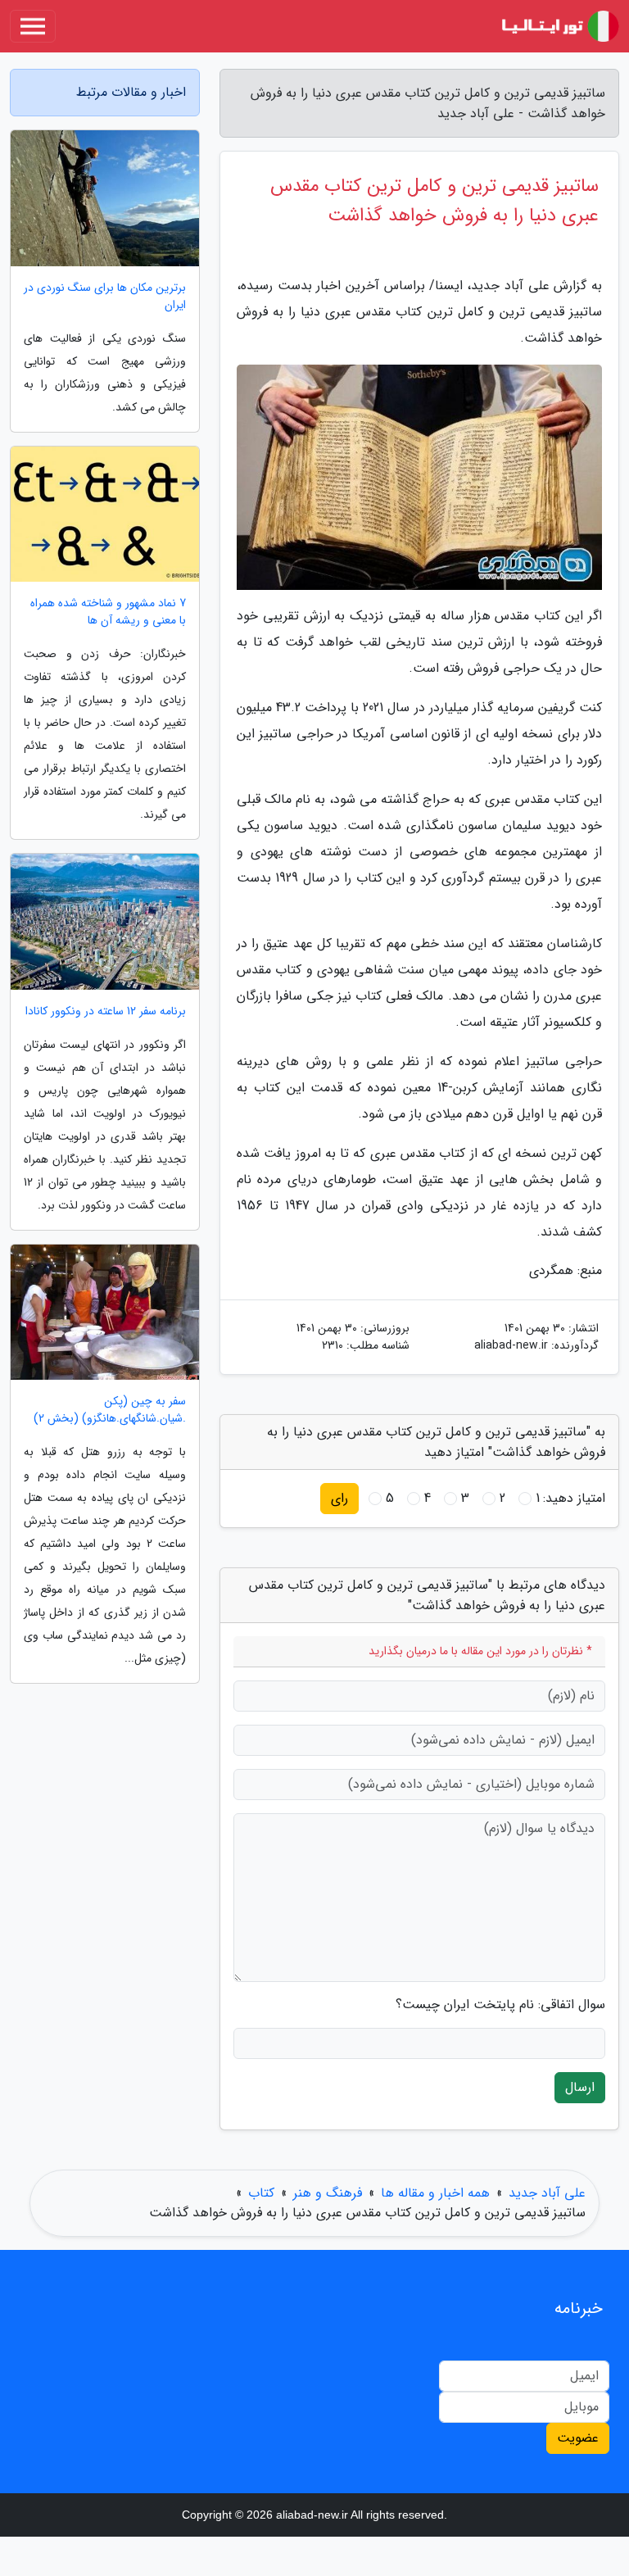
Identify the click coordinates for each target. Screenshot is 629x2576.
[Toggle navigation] (33, 26)
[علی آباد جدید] (559, 26)
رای (339, 1498)
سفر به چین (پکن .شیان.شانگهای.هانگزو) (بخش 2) (110, 1410)
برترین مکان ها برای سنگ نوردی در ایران (105, 297)
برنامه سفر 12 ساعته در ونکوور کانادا (106, 1011)
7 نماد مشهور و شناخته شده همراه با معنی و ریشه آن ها (108, 612)
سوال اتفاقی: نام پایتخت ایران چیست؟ (500, 2005)
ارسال (580, 2087)
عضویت (578, 2438)
